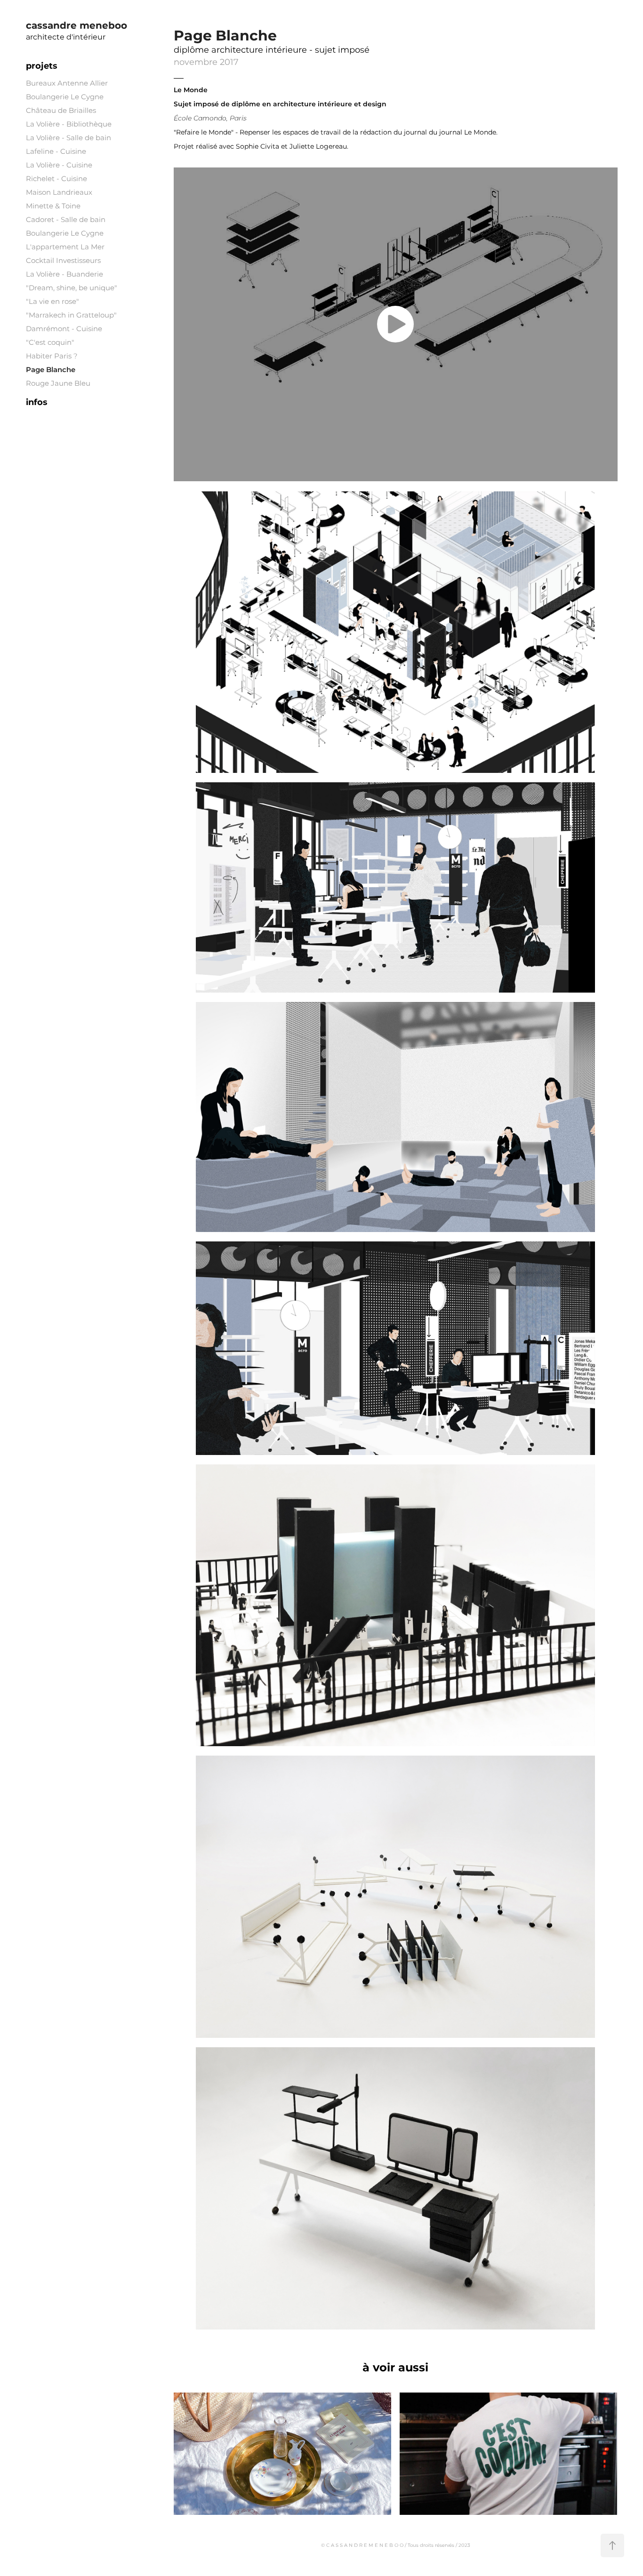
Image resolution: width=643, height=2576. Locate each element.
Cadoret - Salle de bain (66, 220)
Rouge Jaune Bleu (58, 384)
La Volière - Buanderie (64, 274)
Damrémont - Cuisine (64, 329)
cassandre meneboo (76, 26)
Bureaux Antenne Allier (67, 83)
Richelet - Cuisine (56, 179)
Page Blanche (51, 370)
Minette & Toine (53, 206)
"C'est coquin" (50, 343)
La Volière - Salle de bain (68, 138)
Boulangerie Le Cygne (65, 97)
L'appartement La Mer (65, 247)
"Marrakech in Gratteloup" (71, 315)
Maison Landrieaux (59, 193)
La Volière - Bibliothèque (69, 124)
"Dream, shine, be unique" (72, 288)
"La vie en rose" (52, 302)
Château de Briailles (61, 111)
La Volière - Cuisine (59, 165)
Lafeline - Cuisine (56, 152)
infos (37, 402)
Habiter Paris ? (52, 356)
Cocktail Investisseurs (63, 261)
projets (42, 66)
